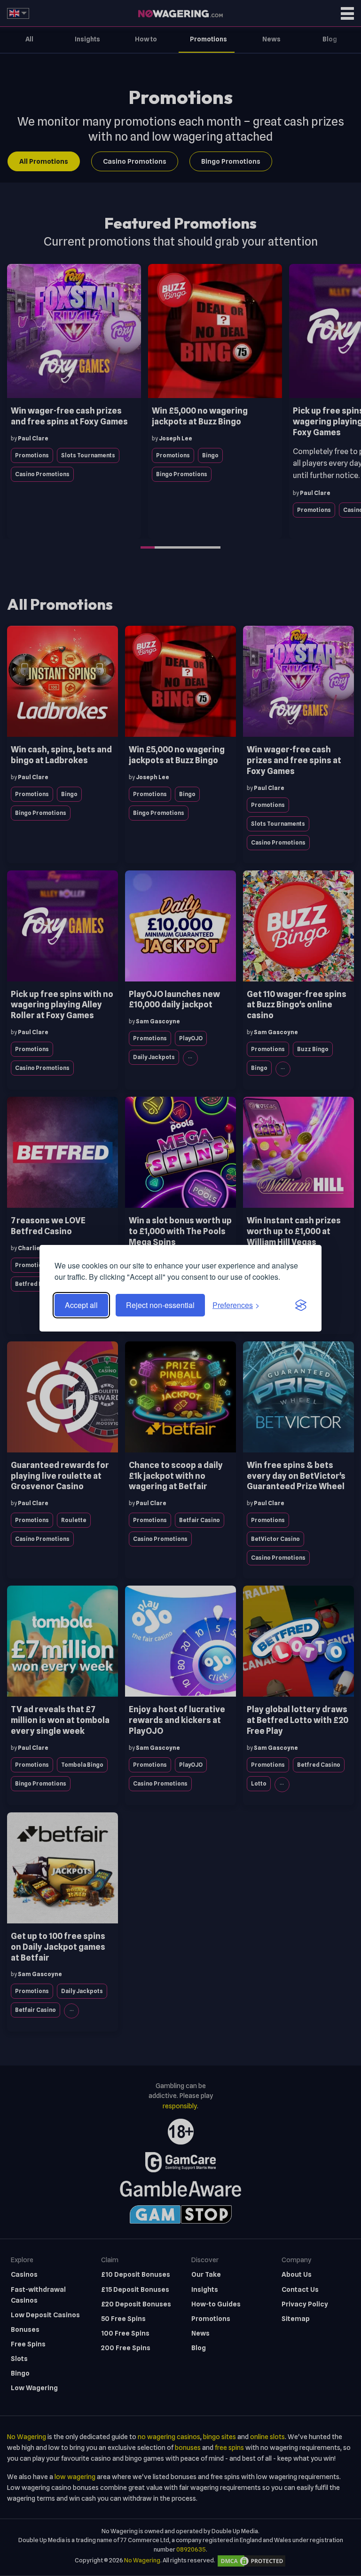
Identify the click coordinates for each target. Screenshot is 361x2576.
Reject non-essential (160, 1305)
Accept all (81, 1305)
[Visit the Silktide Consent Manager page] (301, 1305)
